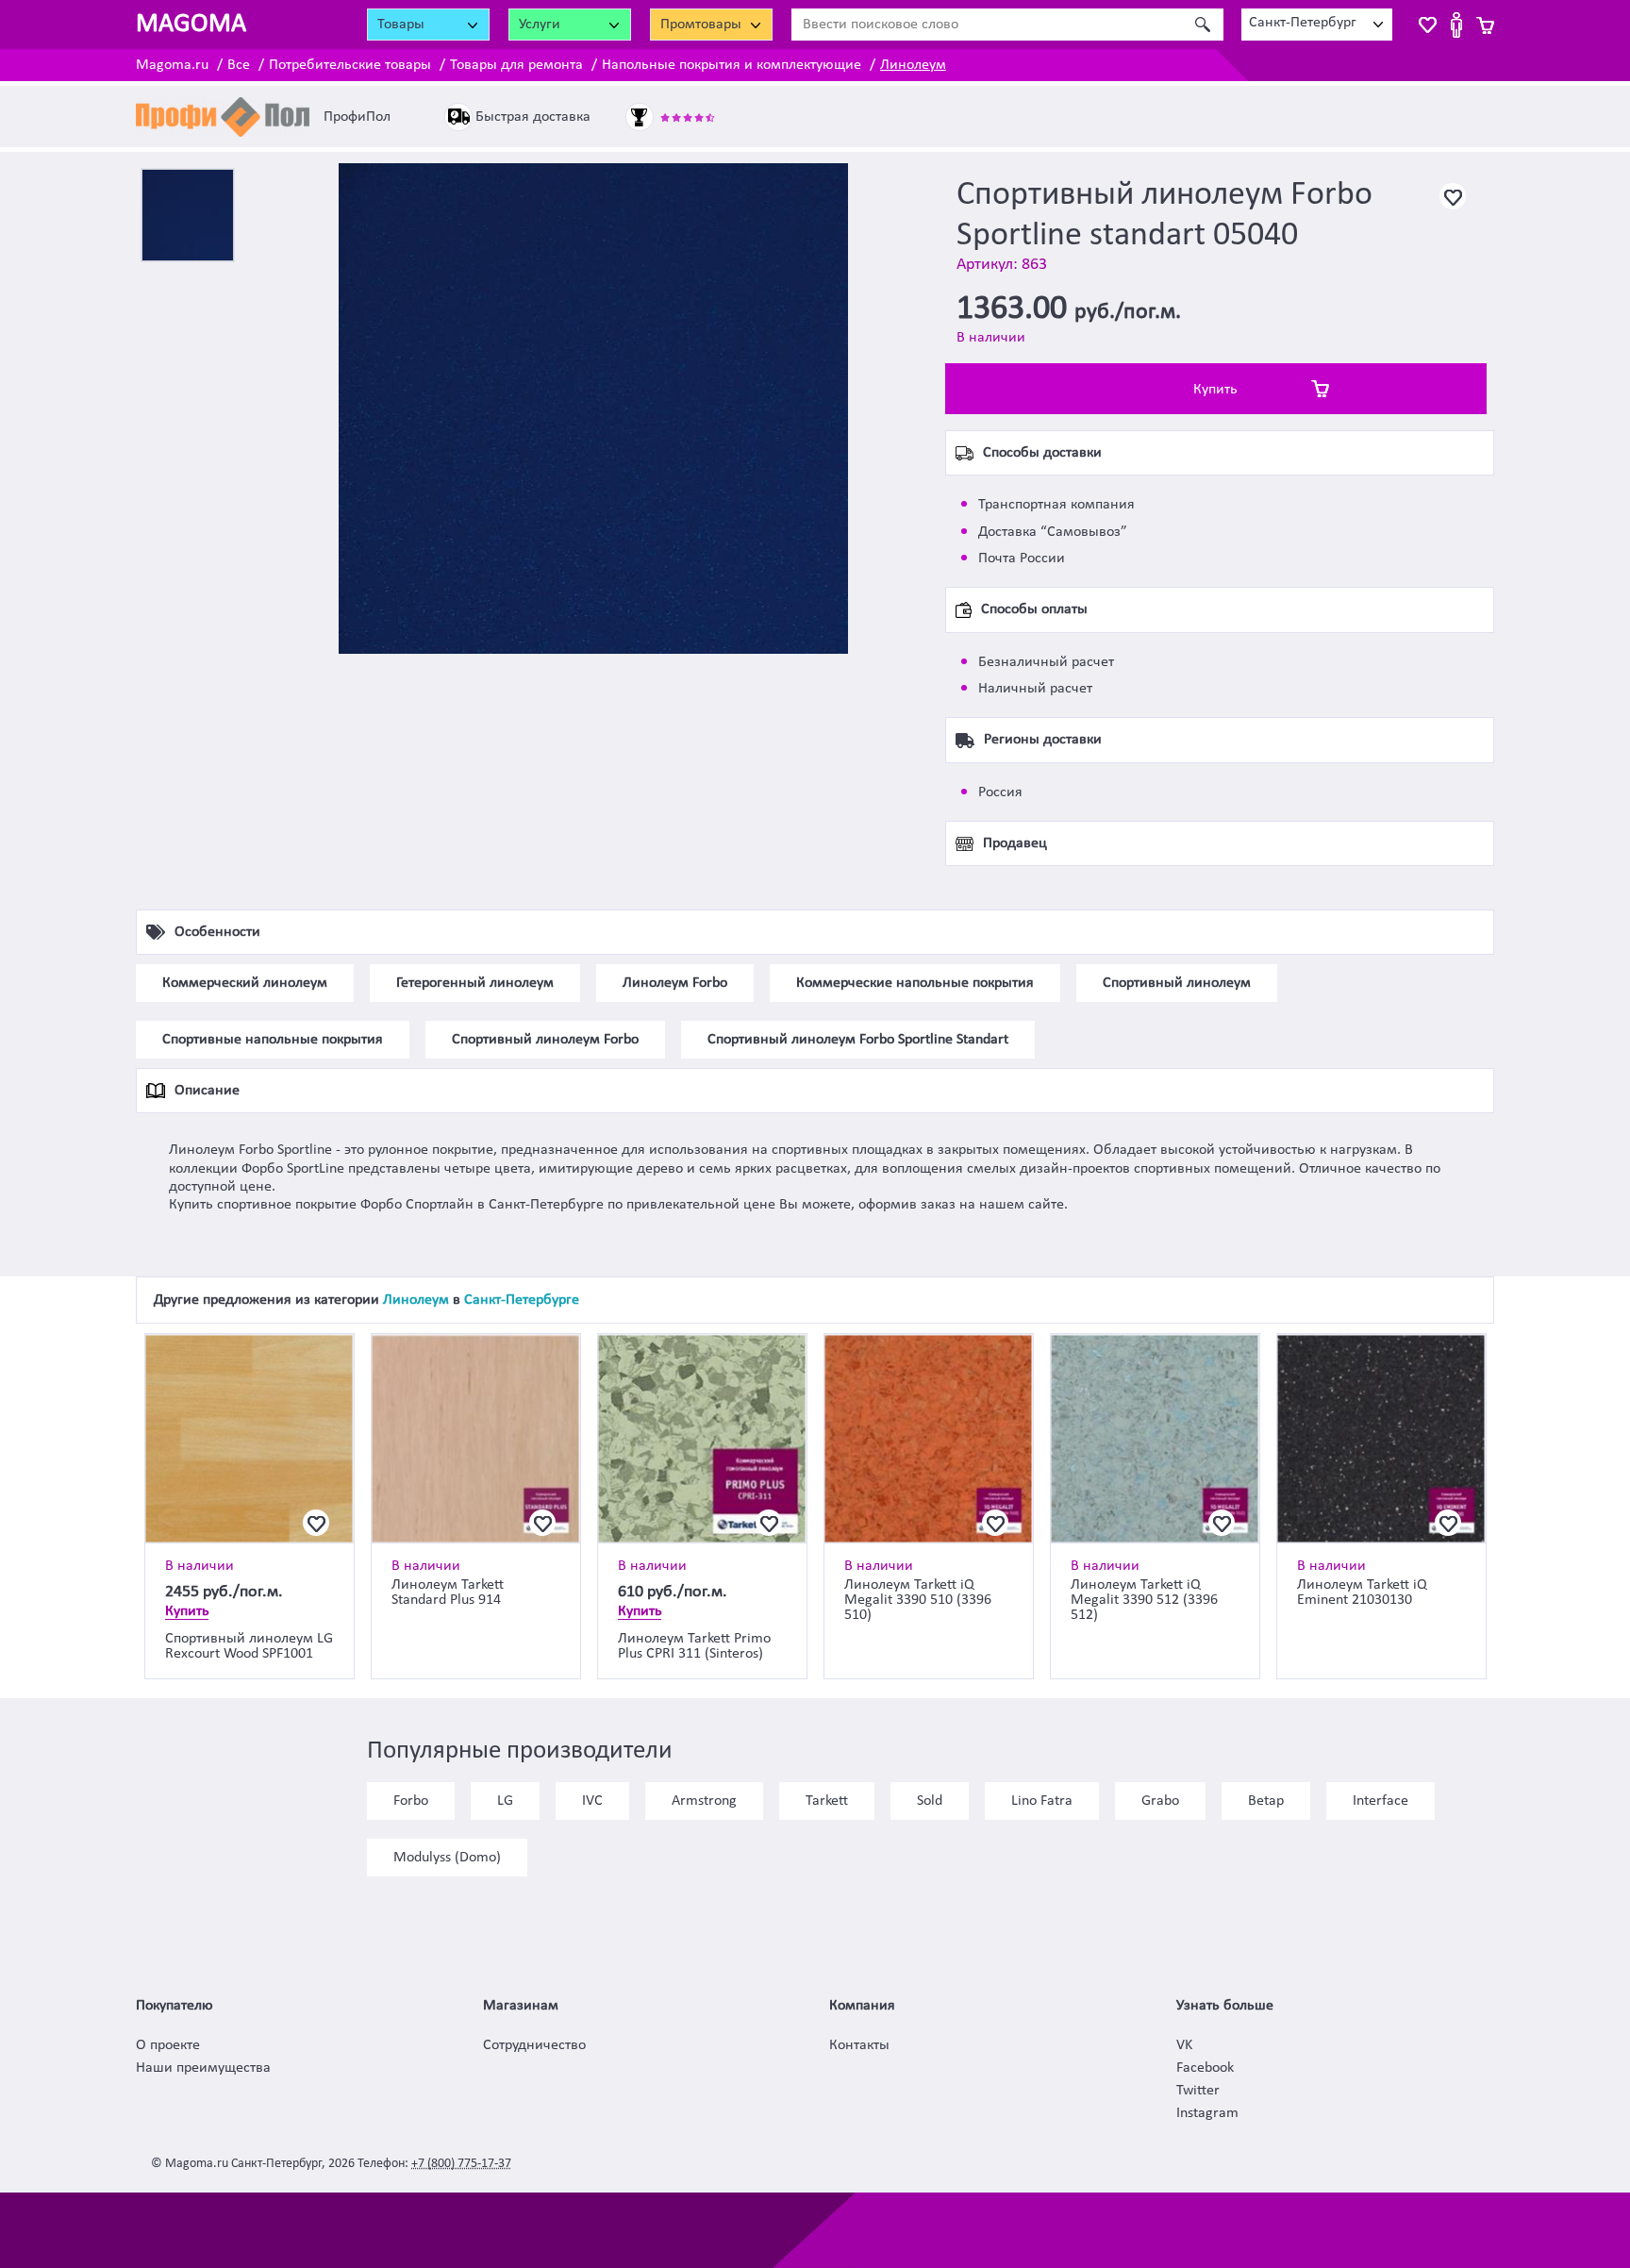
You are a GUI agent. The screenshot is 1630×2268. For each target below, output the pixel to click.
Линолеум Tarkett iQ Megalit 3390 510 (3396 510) (918, 1600)
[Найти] (1202, 25)
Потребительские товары (350, 65)
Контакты (859, 2045)
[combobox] (1317, 25)
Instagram (1207, 2113)
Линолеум (913, 65)
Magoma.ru (172, 65)
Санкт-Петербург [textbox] (1303, 23)
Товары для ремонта (516, 65)
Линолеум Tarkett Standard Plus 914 (448, 1593)
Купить (1215, 390)
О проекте (168, 2045)
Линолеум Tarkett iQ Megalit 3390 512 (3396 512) (1144, 1600)
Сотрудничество (534, 2045)
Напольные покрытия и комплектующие (732, 65)
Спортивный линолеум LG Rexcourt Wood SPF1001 (249, 1646)
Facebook (1205, 2068)
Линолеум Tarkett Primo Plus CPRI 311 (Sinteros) (694, 1646)
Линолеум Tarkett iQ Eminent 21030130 (1362, 1593)
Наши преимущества (203, 2068)
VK (1184, 2045)
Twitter (1198, 2091)
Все (239, 65)
